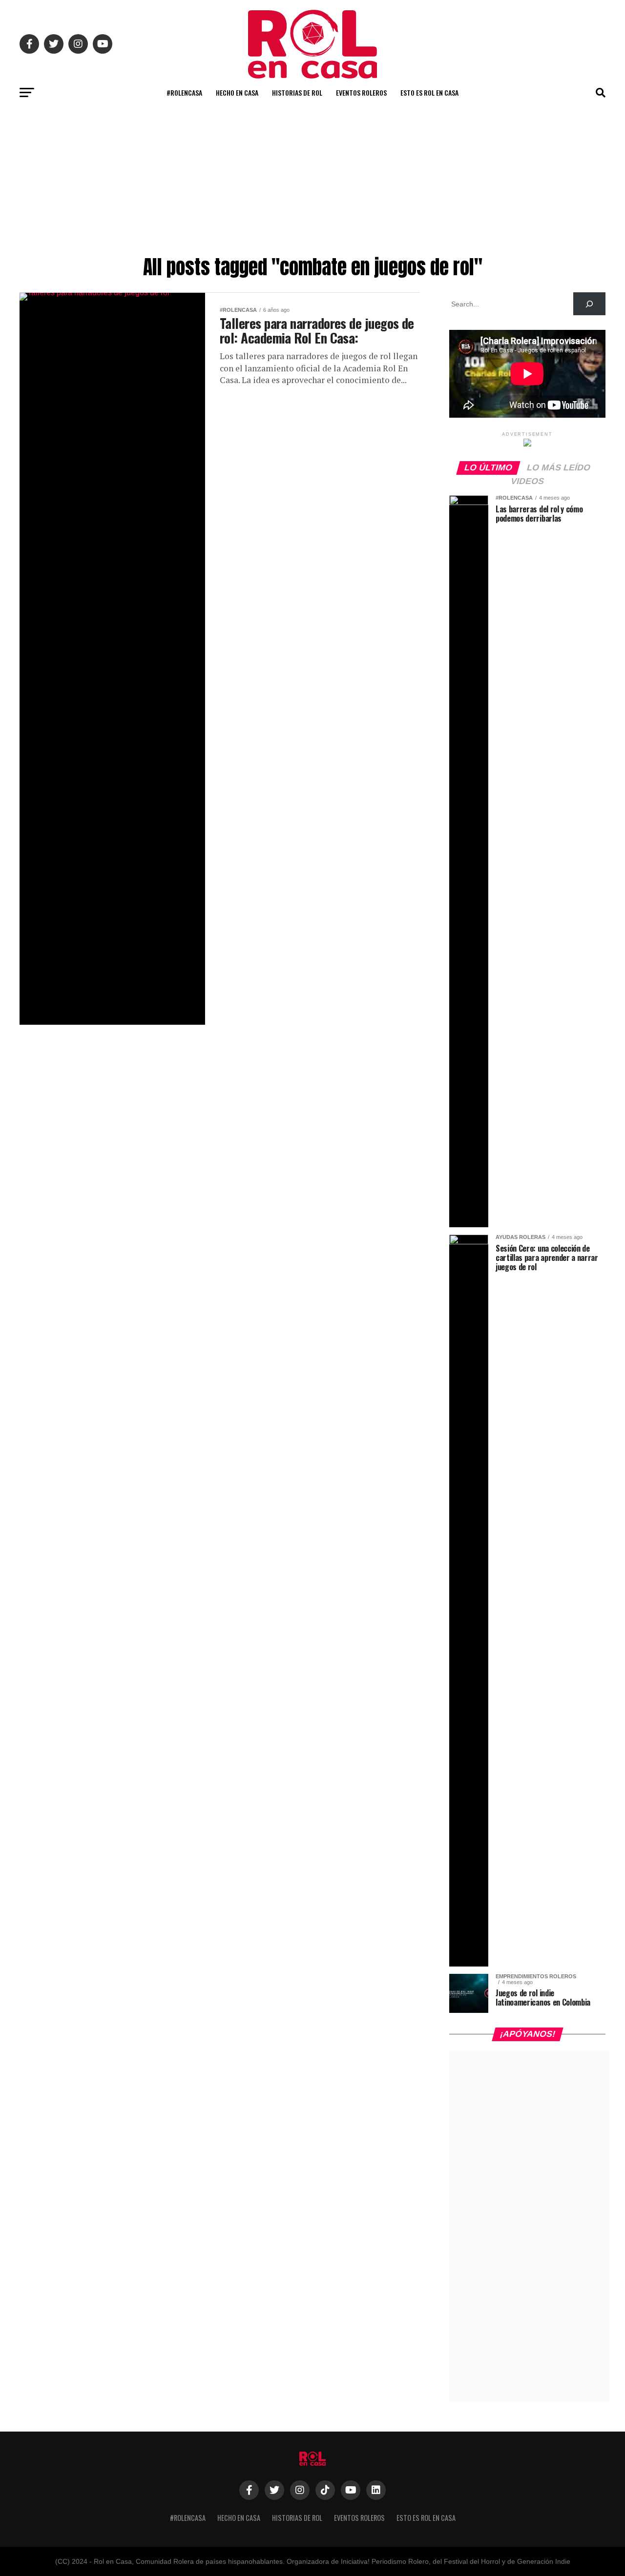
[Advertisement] (312, 178)
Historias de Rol (297, 92)
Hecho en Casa (237, 92)
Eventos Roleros (361, 92)
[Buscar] (589, 304)
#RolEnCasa (184, 92)
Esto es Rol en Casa (429, 92)
